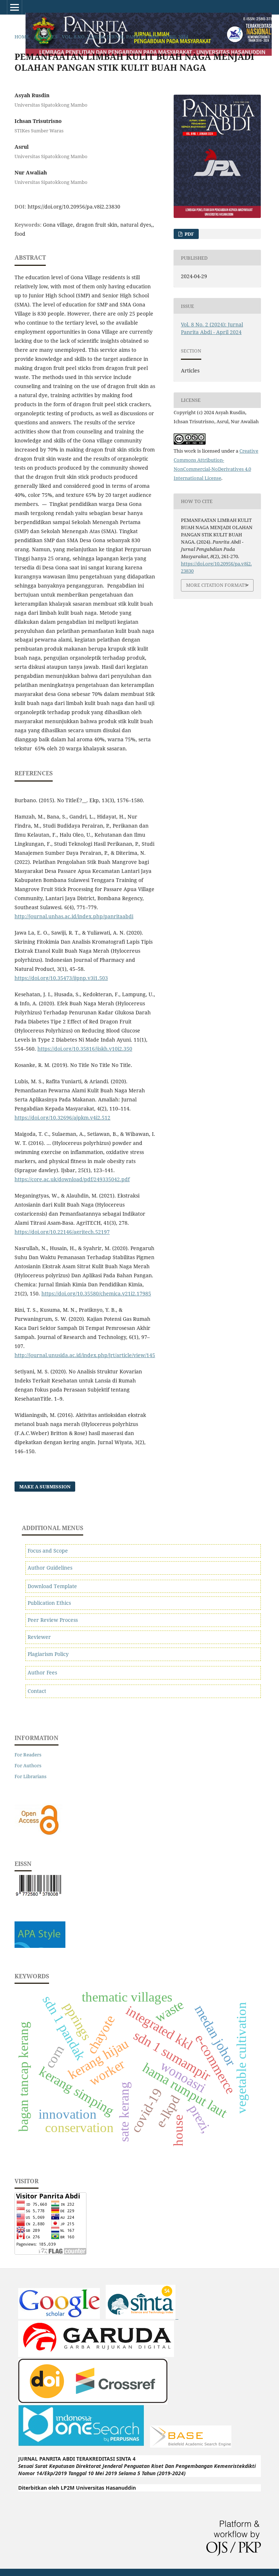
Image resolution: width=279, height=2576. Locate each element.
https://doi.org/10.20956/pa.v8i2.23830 (74, 207)
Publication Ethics (49, 1603)
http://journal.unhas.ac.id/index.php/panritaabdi (74, 916)
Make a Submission (45, 1487)
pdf (189, 234)
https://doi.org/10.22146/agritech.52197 (62, 1232)
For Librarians (31, 1776)
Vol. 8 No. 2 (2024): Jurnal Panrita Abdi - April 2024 (125, 37)
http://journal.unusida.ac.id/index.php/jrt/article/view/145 (85, 1355)
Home (22, 37)
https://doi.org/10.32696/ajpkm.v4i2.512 (62, 1118)
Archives (46, 37)
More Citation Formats (217, 585)
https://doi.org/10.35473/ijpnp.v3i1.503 (61, 978)
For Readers (28, 1755)
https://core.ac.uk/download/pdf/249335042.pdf (72, 1179)
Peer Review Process (53, 1620)
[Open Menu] (15, 7)
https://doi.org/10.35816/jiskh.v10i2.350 (85, 1049)
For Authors (28, 1765)
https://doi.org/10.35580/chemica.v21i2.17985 (96, 1293)
